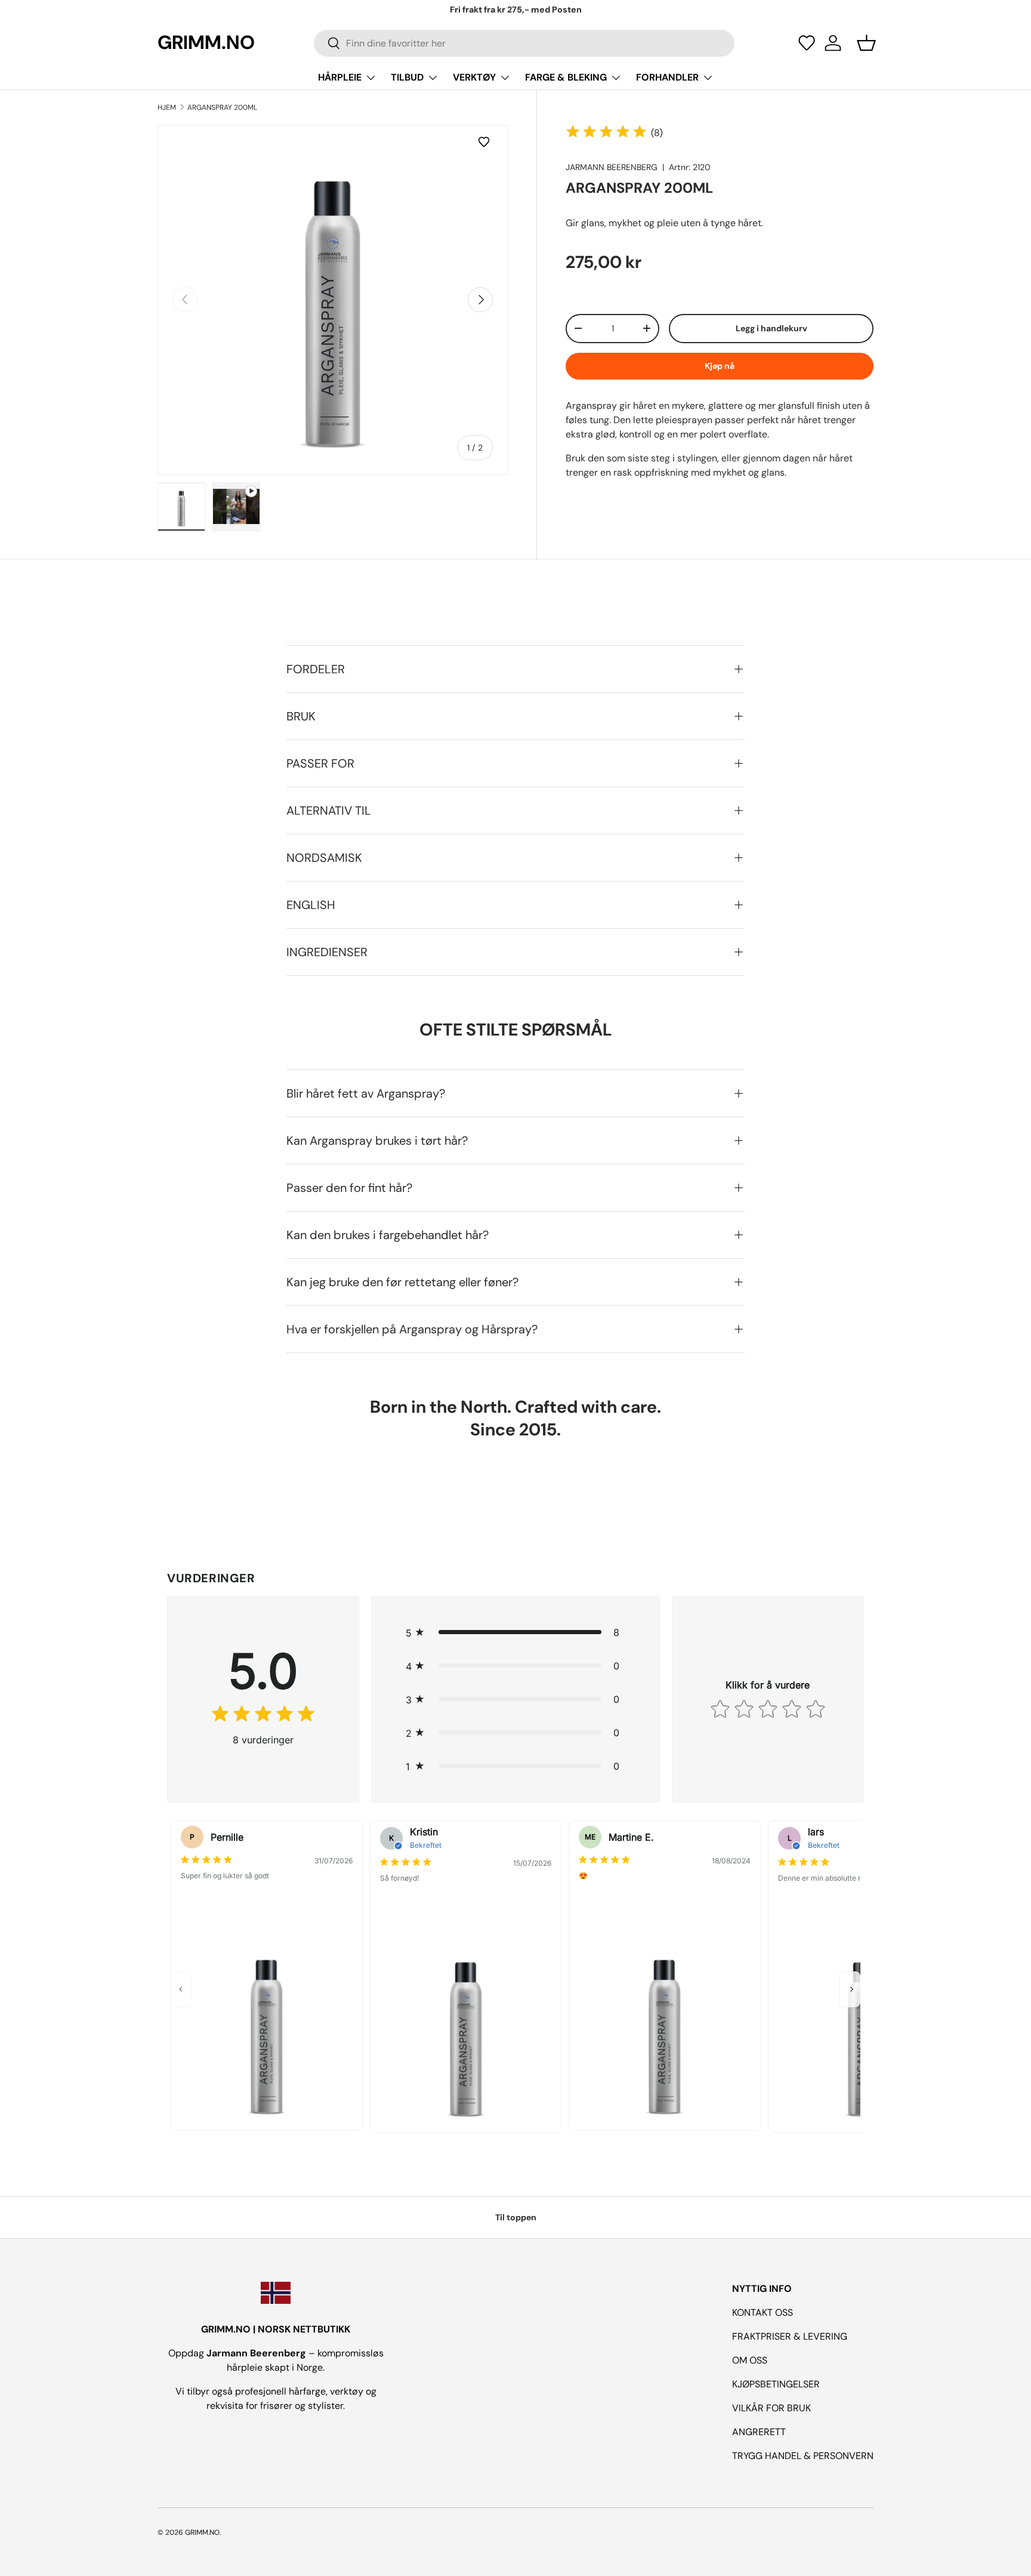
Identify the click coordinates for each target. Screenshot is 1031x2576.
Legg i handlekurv (771, 328)
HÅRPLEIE (340, 77)
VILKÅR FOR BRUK (771, 2408)
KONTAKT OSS (763, 2312)
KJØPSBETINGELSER (776, 2384)
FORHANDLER (667, 77)
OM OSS (750, 2360)
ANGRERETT (759, 2432)
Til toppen (516, 2217)
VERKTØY (474, 77)
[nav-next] (850, 1989)
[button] (807, 43)
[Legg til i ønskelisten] (486, 142)
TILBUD (407, 77)
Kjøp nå (720, 366)
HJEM (167, 107)
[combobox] (524, 43)
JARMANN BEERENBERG (612, 167)
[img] (606, 133)
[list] (333, 300)
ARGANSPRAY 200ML (222, 107)
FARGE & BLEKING (566, 77)
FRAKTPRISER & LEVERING (790, 2336)
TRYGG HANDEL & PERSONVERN (803, 2456)
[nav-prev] (181, 1989)
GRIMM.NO (202, 2532)
